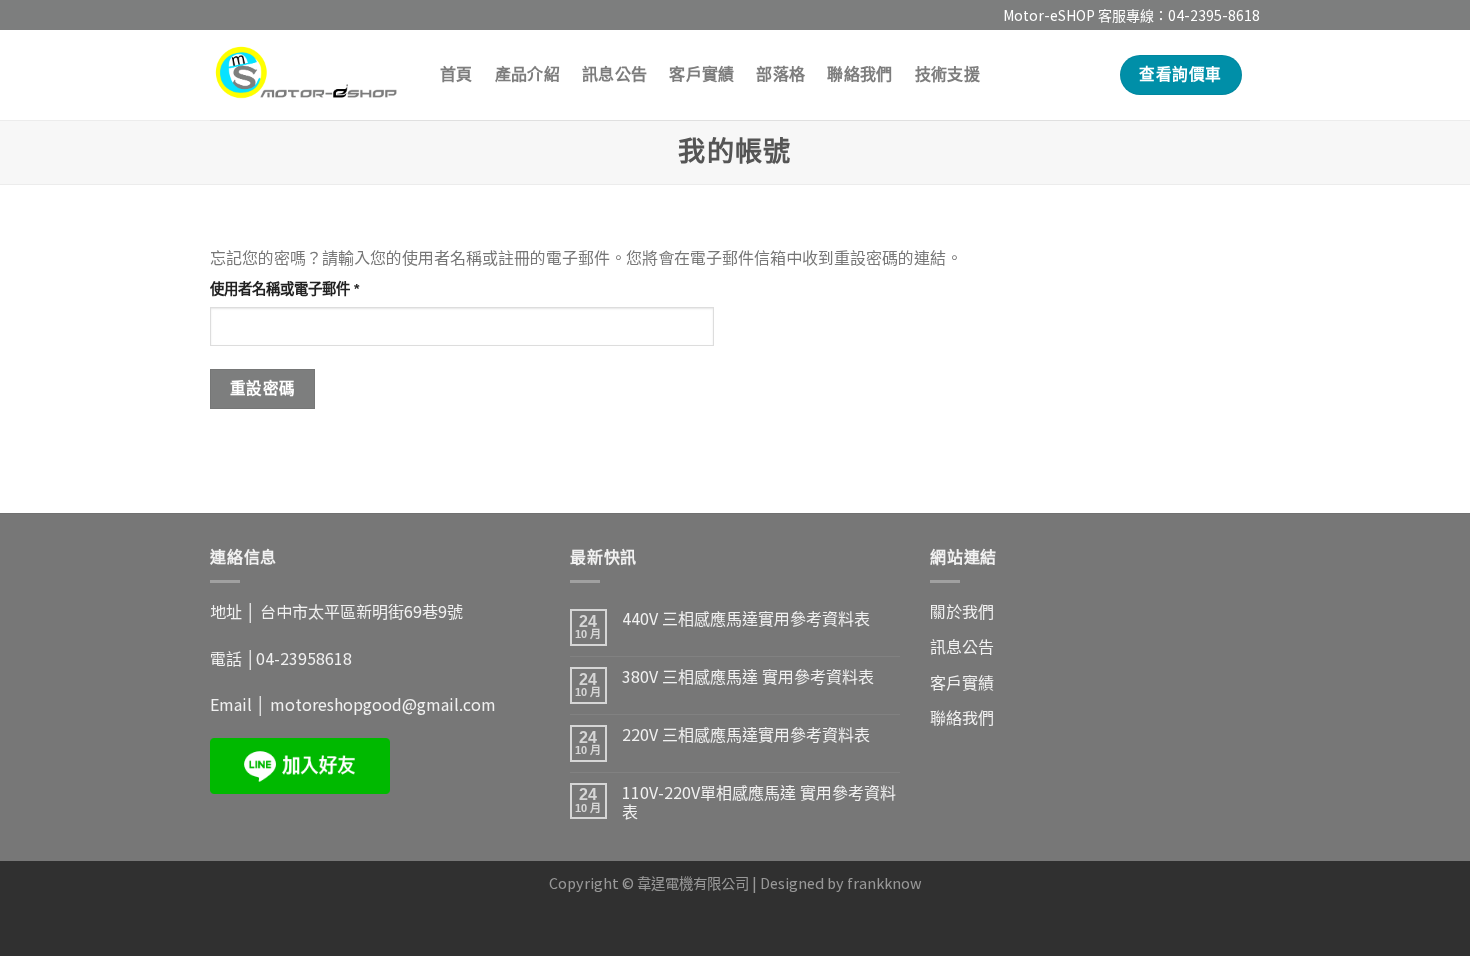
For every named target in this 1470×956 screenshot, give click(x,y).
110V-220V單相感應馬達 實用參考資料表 (759, 802)
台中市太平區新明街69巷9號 (361, 611)
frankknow (884, 882)
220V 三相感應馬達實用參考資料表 (746, 734)
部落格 (780, 74)
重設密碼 (263, 388)
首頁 (456, 74)
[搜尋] (1090, 74)
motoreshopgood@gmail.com (383, 704)
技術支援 (947, 74)
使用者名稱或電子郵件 (291, 290)
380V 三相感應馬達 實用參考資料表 (748, 676)
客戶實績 (701, 74)
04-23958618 (304, 658)
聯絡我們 (859, 74)
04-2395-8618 (1214, 15)
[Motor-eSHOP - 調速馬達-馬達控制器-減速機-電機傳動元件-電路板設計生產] (310, 75)
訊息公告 (614, 74)
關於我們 (962, 611)
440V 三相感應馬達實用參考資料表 (746, 618)
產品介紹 (527, 74)
